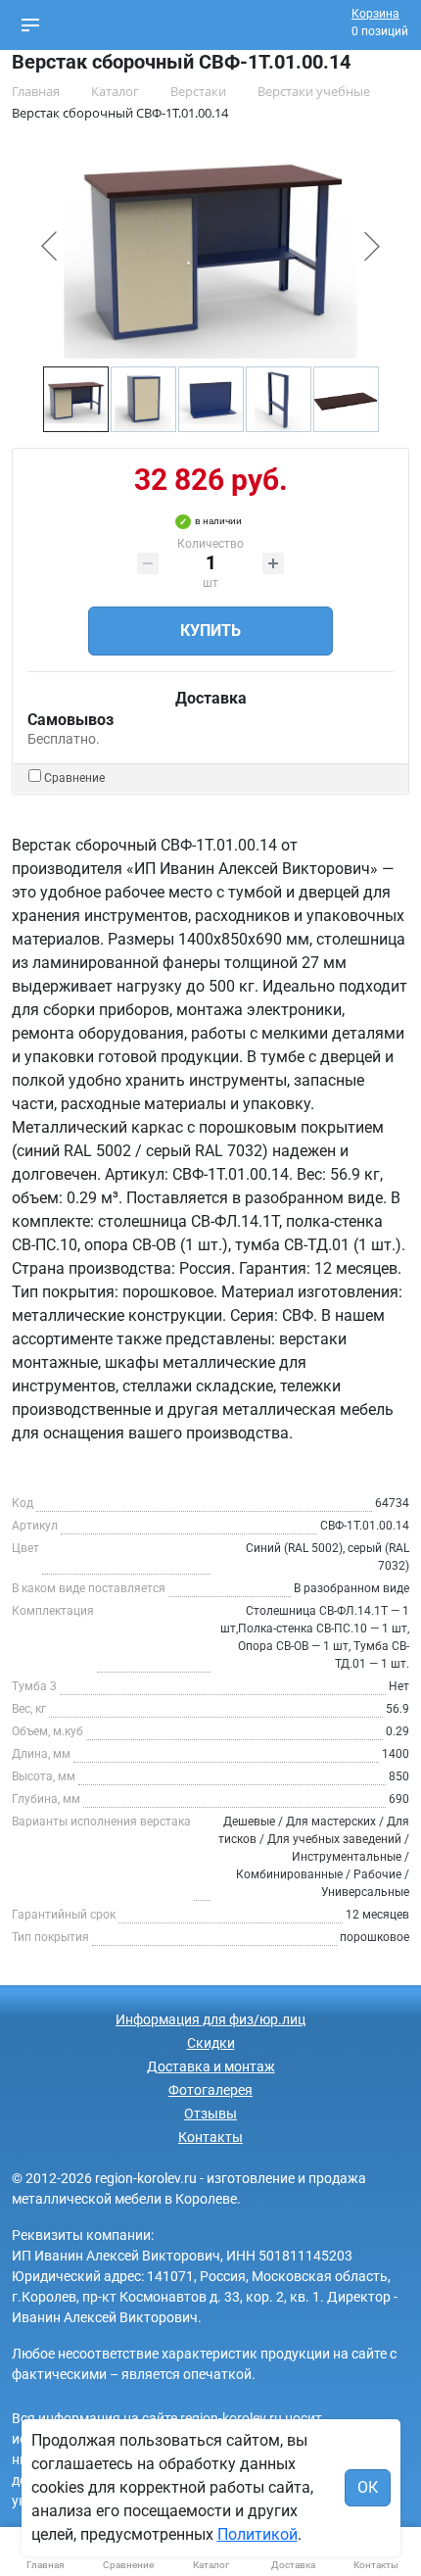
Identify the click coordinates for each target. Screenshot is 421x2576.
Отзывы (210, 2114)
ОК (368, 2487)
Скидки (211, 2043)
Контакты (210, 2137)
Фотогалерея (210, 2090)
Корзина (375, 14)
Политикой (257, 2534)
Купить (210, 631)
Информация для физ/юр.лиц (210, 2019)
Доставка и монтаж (211, 2066)
